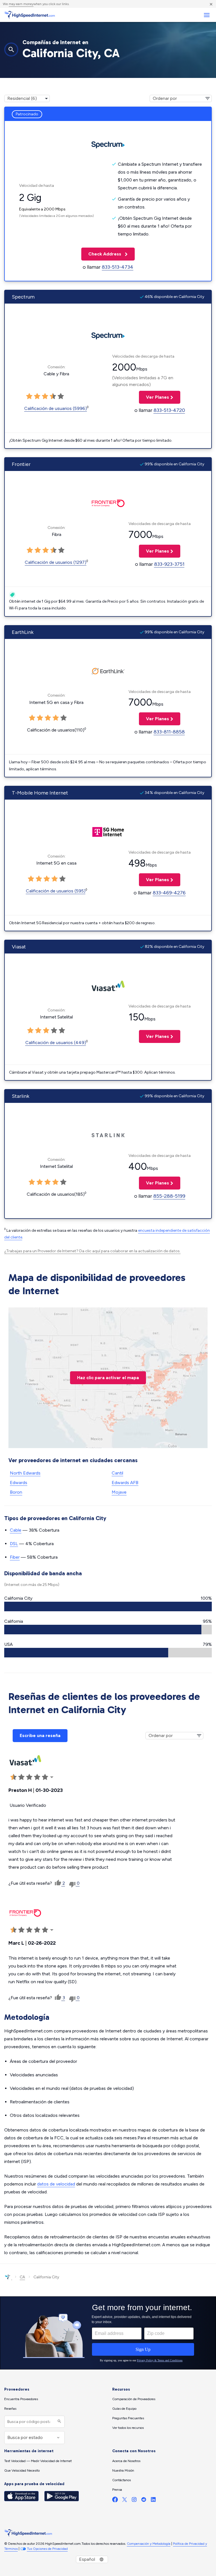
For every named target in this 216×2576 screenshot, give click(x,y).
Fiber (15, 1557)
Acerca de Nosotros (126, 2461)
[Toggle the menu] (207, 15)
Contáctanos (121, 2480)
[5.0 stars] (61, 396)
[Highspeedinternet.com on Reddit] (144, 2501)
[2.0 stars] (37, 396)
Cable (16, 1530)
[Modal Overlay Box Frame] (108, 2333)
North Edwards (25, 1473)
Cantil (117, 1473)
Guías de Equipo (124, 2409)
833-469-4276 (169, 893)
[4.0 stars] (53, 396)
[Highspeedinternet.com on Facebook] (115, 2501)
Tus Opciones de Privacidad (47, 2549)
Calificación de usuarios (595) (56, 891)
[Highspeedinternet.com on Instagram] (134, 2501)
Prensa (117, 2490)
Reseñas (10, 2409)
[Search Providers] (59, 2422)
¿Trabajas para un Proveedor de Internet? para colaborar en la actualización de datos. (92, 1251)
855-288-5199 (169, 1196)
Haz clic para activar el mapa (108, 1378)
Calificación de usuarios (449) (56, 1043)
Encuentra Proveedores (21, 2399)
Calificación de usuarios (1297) (56, 562)
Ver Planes (154, 397)
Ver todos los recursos (128, 2428)
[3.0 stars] (45, 396)
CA (22, 2277)
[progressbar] (108, 1606)
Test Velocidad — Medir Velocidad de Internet (38, 2461)
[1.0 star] (29, 396)
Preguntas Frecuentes (128, 2418)
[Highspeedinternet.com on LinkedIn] (153, 2501)
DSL (14, 1544)
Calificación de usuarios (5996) (56, 408)
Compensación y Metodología (149, 2544)
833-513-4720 (169, 410)
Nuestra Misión (123, 2470)
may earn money (21, 4)
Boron (16, 1492)
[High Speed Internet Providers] (30, 15)
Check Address (102, 254)
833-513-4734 (118, 267)
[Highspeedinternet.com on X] (125, 2501)
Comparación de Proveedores (134, 2399)
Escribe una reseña (40, 1735)
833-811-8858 (169, 732)
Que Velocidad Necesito (22, 2470)
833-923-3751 (169, 564)
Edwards (19, 1483)
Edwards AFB (125, 1483)
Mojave (119, 1492)
